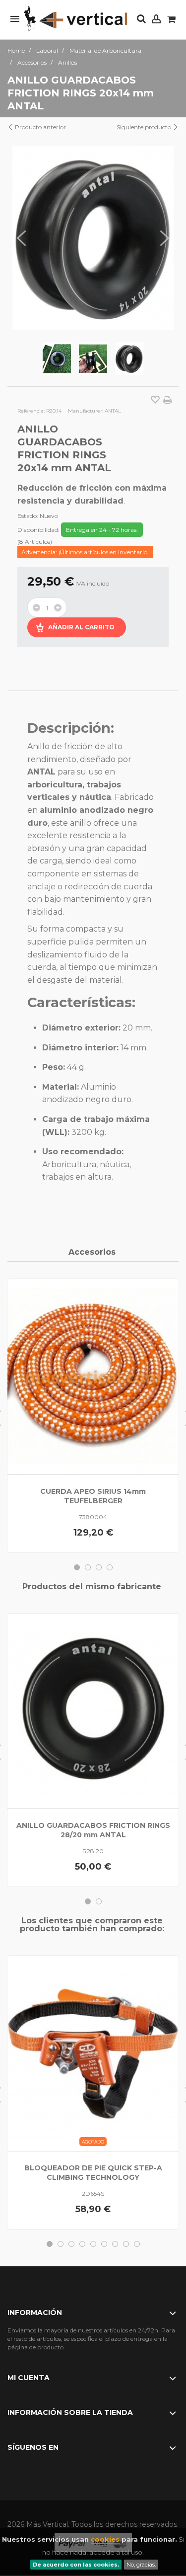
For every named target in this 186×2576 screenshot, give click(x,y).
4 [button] (110, 1567)
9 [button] (137, 2244)
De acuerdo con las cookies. (76, 2565)
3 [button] (99, 1567)
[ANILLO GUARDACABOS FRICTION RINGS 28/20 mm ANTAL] (93, 1711)
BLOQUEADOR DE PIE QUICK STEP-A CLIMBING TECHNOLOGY (93, 2173)
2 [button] (88, 1567)
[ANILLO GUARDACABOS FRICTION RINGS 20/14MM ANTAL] (57, 359)
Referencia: (31, 411)
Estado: (28, 516)
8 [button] (126, 2244)
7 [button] (115, 2244)
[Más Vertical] (76, 19)
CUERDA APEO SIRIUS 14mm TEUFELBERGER (93, 1496)
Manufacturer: (86, 411)
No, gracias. (141, 2565)
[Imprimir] (167, 400)
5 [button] (93, 2244)
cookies (105, 2539)
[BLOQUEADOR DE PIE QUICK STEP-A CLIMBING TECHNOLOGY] (93, 2053)
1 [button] (77, 1567)
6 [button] (104, 2244)
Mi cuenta (29, 2378)
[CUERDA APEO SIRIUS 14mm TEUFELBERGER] (93, 1377)
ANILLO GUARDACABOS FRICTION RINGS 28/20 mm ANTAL (93, 1830)
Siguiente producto (145, 127)
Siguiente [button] (165, 238)
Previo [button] (21, 238)
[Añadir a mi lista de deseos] (155, 401)
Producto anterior (40, 127)
